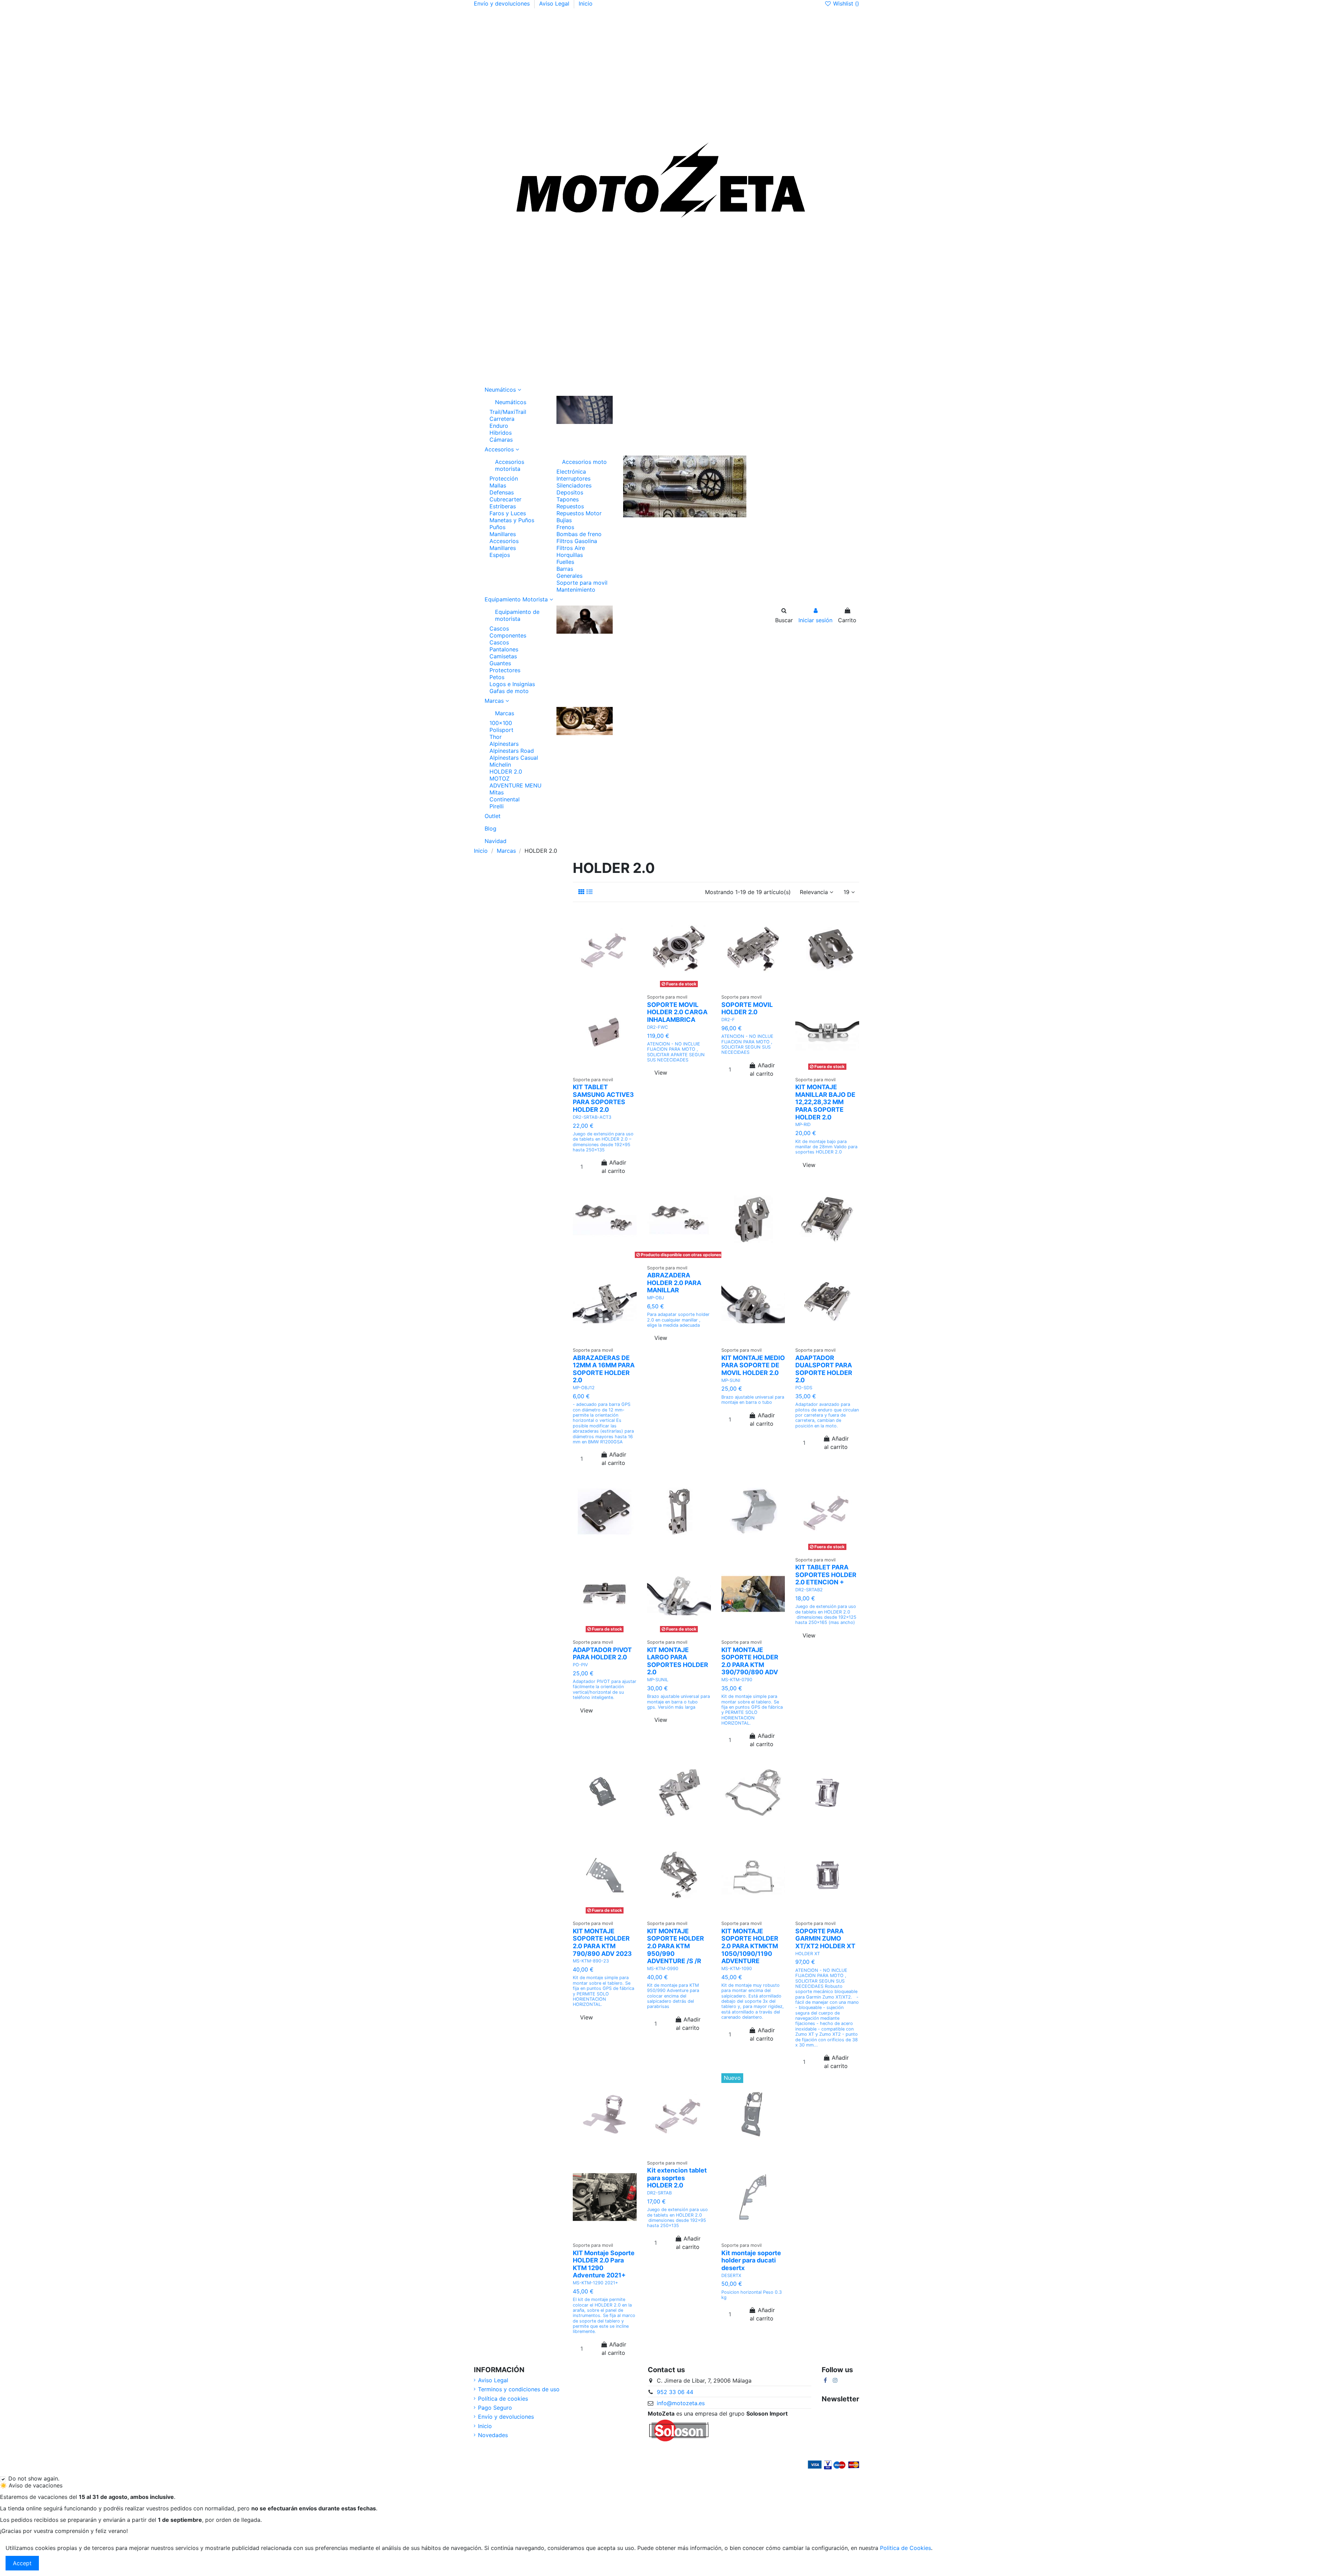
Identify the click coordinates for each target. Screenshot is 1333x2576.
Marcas (505, 713)
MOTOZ (500, 778)
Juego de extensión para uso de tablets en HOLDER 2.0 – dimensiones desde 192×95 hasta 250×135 (603, 1142)
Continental (505, 799)
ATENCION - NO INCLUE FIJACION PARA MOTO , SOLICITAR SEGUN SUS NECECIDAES (747, 1044)
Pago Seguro (495, 2408)
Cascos (499, 628)
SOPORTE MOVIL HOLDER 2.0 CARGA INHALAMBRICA (677, 1012)
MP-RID (803, 1124)
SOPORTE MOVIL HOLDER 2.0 (747, 1008)
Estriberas (503, 506)
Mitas (497, 792)
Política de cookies (503, 2399)
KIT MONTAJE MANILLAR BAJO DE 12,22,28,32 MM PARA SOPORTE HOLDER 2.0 (825, 1102)
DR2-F (728, 1020)
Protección (504, 478)
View (661, 1073)
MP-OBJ (656, 1298)
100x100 (501, 723)
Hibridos (501, 433)
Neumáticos (511, 402)
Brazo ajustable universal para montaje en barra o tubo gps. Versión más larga (678, 1702)
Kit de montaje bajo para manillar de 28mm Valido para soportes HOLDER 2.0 (826, 1147)
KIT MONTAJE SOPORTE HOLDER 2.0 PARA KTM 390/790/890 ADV (750, 1661)
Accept (22, 2563)
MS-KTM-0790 (737, 1680)
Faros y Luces (508, 513)
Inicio (586, 3)
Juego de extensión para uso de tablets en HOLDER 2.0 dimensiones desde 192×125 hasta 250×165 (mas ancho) (826, 1614)
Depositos (570, 492)
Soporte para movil (582, 583)
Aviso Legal (555, 3)
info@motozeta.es (681, 2403)
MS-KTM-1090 (737, 1969)
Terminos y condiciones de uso (519, 2389)
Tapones (568, 499)
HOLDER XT (808, 1954)
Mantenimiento (576, 590)
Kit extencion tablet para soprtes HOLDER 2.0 (677, 2178)
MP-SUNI (731, 1380)
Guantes (500, 663)
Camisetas (503, 656)
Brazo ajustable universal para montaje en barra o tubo (753, 1400)
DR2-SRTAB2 (809, 1590)
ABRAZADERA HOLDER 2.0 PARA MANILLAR (674, 1283)
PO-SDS (804, 1388)
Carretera (502, 419)
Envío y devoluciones (503, 3)
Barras (565, 569)
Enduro (499, 426)
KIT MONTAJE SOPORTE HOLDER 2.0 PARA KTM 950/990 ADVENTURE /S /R (676, 1946)
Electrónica (571, 472)
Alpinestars (504, 744)
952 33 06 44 (675, 2392)
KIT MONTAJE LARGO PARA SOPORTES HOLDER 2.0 (678, 1661)
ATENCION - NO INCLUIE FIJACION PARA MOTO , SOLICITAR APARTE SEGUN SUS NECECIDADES (676, 1052)
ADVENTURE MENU (515, 785)
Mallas (498, 485)
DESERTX (731, 2275)
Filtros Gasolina (577, 541)
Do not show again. (34, 2478)
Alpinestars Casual (514, 758)
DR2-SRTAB (659, 2193)
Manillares (503, 534)
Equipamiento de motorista (517, 615)
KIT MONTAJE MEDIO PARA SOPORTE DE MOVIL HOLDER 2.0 (753, 1365)
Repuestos (570, 506)
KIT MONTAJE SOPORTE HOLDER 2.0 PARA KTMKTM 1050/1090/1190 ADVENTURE (750, 1946)
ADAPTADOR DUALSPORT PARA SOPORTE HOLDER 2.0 (824, 1369)
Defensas (502, 492)
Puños (497, 527)
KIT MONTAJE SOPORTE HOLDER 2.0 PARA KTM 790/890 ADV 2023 (602, 1942)
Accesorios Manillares (504, 544)
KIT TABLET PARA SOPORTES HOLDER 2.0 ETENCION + (826, 1575)
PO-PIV (580, 1665)
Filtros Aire (571, 548)
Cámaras (501, 440)
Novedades (493, 2435)
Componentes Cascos (508, 639)
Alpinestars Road (512, 751)
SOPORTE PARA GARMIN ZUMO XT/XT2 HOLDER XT (825, 1939)
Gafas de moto (509, 691)
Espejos (500, 555)
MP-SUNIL (658, 1680)
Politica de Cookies (906, 2548)
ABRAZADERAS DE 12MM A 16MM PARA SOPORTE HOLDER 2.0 (604, 1369)
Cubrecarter (505, 499)
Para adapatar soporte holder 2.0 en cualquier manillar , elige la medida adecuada (678, 1320)
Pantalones (504, 649)
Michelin (500, 765)
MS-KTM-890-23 (591, 1961)
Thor (496, 737)
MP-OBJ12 (584, 1388)
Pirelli (497, 806)
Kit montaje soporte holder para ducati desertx (751, 2260)
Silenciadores (574, 485)
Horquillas (570, 555)
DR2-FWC (657, 1027)
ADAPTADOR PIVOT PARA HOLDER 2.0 (602, 1654)
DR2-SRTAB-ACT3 (592, 1117)
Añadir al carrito (614, 1167)
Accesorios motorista (510, 465)
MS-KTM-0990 (663, 1969)
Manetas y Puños (512, 520)
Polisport (501, 730)
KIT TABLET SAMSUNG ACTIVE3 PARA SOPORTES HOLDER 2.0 (603, 1098)
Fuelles (565, 562)
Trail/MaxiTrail (508, 412)
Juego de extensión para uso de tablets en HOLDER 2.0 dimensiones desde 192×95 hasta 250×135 (677, 2217)
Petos (497, 677)
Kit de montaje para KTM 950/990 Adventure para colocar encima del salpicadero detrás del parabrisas (673, 1996)
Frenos (565, 527)
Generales (569, 576)
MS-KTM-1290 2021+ (595, 2283)
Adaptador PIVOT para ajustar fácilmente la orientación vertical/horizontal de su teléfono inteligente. (605, 1689)
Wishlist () (845, 3)
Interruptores (573, 478)
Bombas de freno (579, 534)
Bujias (564, 520)
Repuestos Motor (579, 513)
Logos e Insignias (512, 684)
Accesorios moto (584, 462)
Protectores (505, 670)
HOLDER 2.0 (506, 772)
